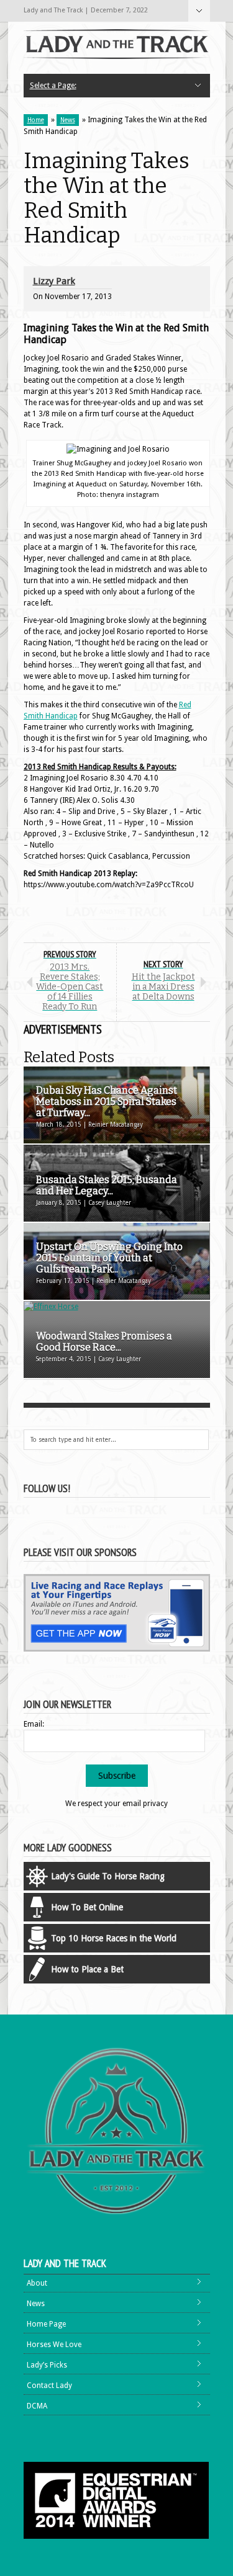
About (37, 2283)
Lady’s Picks (47, 2365)
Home (36, 120)
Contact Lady (49, 2386)
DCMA (37, 2406)
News (68, 120)
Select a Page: (199, 11)
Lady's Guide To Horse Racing (108, 1876)
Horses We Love (54, 2345)
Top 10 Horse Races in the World (114, 1938)
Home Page (46, 2324)
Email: (34, 1724)
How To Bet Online (87, 1907)
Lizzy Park (54, 281)
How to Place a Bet (87, 1969)
